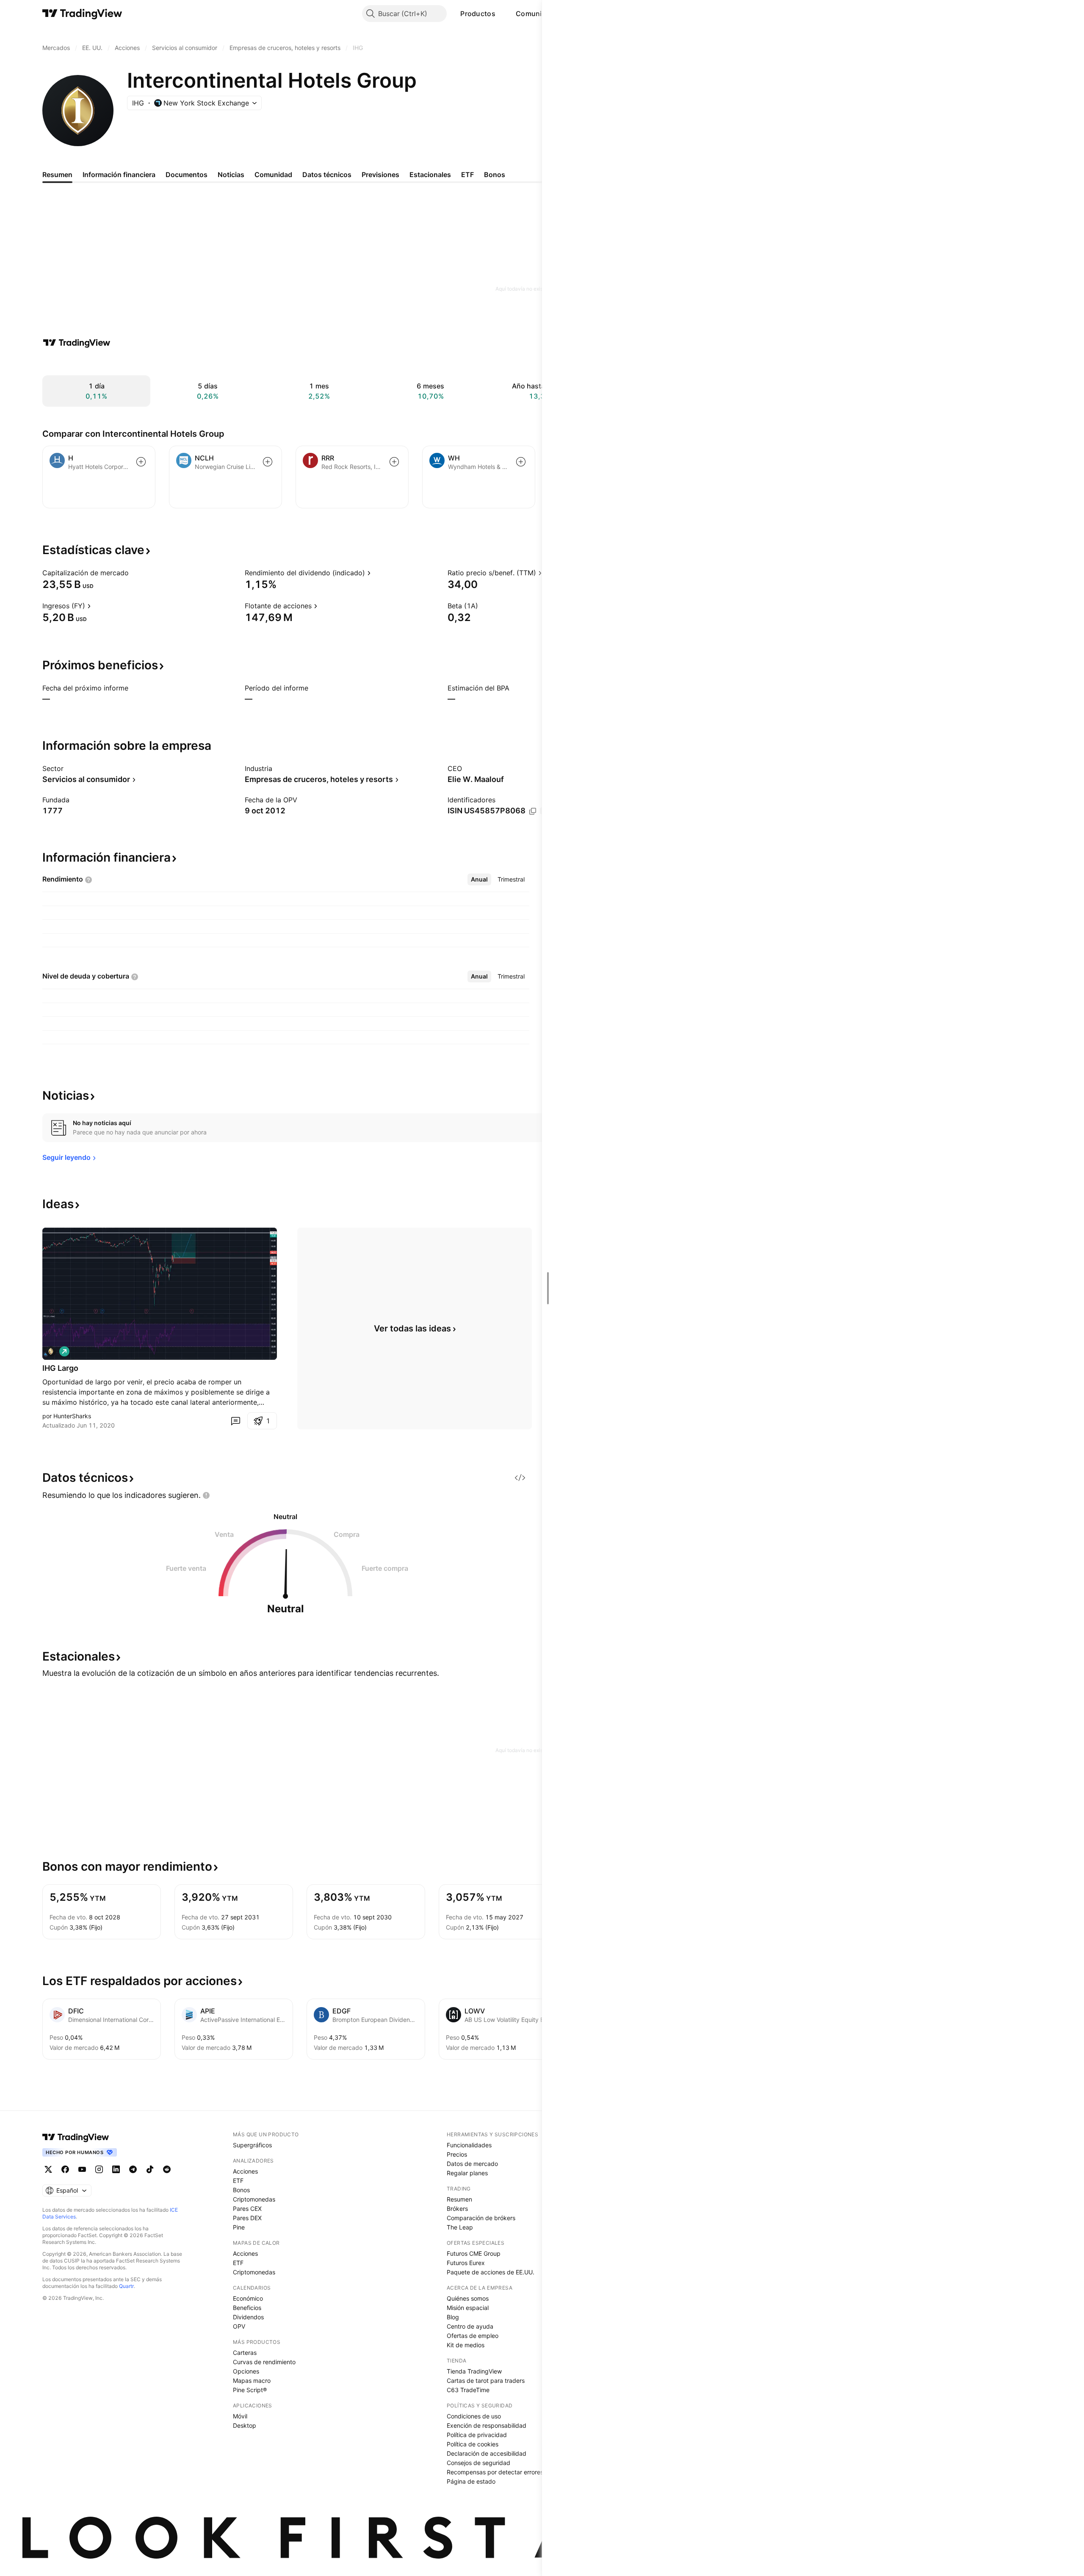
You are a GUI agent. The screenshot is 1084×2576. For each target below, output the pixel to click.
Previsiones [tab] (380, 175)
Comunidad (535, 14)
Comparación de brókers (481, 2218)
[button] (502, 14)
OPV (239, 2326)
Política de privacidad (477, 2435)
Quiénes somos (468, 2298)
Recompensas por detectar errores (495, 2472)
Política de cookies (473, 2444)
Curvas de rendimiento (264, 2362)
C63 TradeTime (468, 2390)
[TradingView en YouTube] (82, 2169)
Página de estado (471, 2481)
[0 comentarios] (235, 1421)
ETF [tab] (467, 175)
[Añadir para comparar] (141, 462)
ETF (238, 2181)
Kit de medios (466, 2345)
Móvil (240, 2416)
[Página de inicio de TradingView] (82, 14)
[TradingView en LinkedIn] (116, 2169)
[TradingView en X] (48, 2169)
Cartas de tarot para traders (486, 2381)
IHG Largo (60, 1368)
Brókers (457, 2209)
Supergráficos (252, 2145)
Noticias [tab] (231, 175)
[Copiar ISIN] (533, 811)
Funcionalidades (469, 2145)
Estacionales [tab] (430, 175)
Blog (453, 2317)
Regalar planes (467, 2173)
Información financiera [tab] (119, 175)
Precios (457, 2154)
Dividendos (248, 2317)
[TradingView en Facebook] (65, 2169)
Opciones (246, 2371)
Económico (248, 2298)
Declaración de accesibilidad (487, 2453)
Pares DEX (247, 2218)
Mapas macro (252, 2381)
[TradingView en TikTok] (150, 2169)
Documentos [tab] (187, 175)
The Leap (460, 2227)
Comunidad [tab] (273, 175)
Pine (239, 2227)
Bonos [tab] (495, 175)
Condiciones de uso (474, 2416)
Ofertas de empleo (473, 2336)
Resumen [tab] (57, 175)
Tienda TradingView (474, 2371)
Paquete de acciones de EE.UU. (491, 2272)
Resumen (459, 2199)
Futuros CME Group (474, 2253)
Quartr (126, 2286)
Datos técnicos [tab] (327, 175)
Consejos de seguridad (478, 2463)
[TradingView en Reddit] (167, 2169)
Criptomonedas (254, 2199)
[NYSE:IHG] (51, 1351)
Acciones (245, 2171)
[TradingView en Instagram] (99, 2169)
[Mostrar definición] (134, 573)
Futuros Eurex (466, 2263)
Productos (478, 14)
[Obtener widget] (520, 1478)
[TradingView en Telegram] (133, 2169)
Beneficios (247, 2308)
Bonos (241, 2190)
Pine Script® (250, 2390)
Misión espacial (468, 2308)
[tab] (479, 879)
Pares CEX (247, 2209)
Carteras (245, 2353)
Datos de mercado (472, 2164)
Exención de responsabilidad (487, 2425)
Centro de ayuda (470, 2326)
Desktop (245, 2425)
